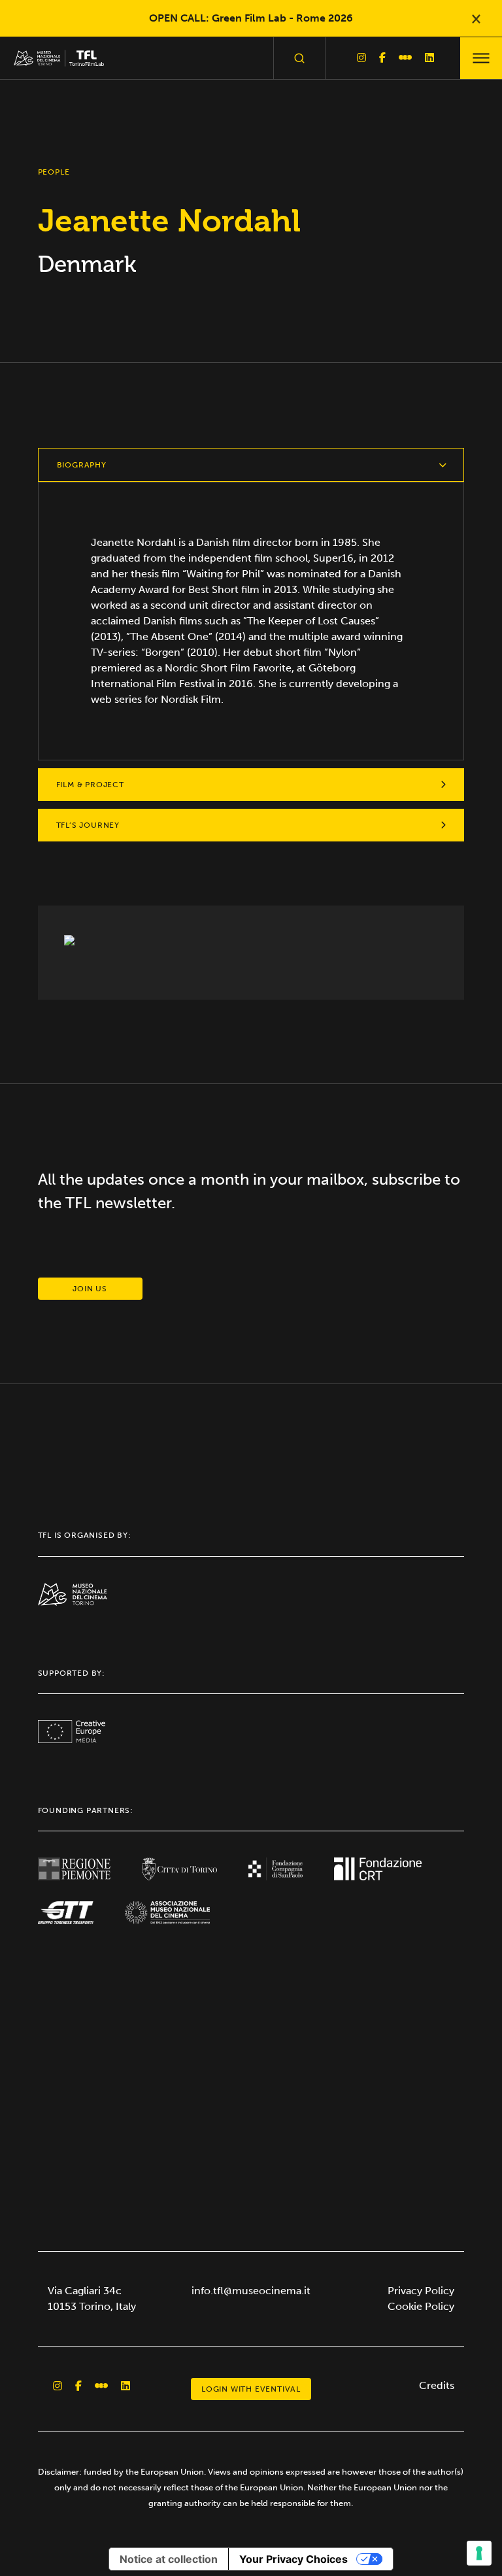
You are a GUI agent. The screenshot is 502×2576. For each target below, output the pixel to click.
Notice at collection (169, 2559)
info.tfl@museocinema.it (251, 2291)
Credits (437, 2385)
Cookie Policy (421, 2306)
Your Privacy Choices (293, 2559)
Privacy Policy (421, 2291)
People (54, 172)
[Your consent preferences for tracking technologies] (479, 2553)
